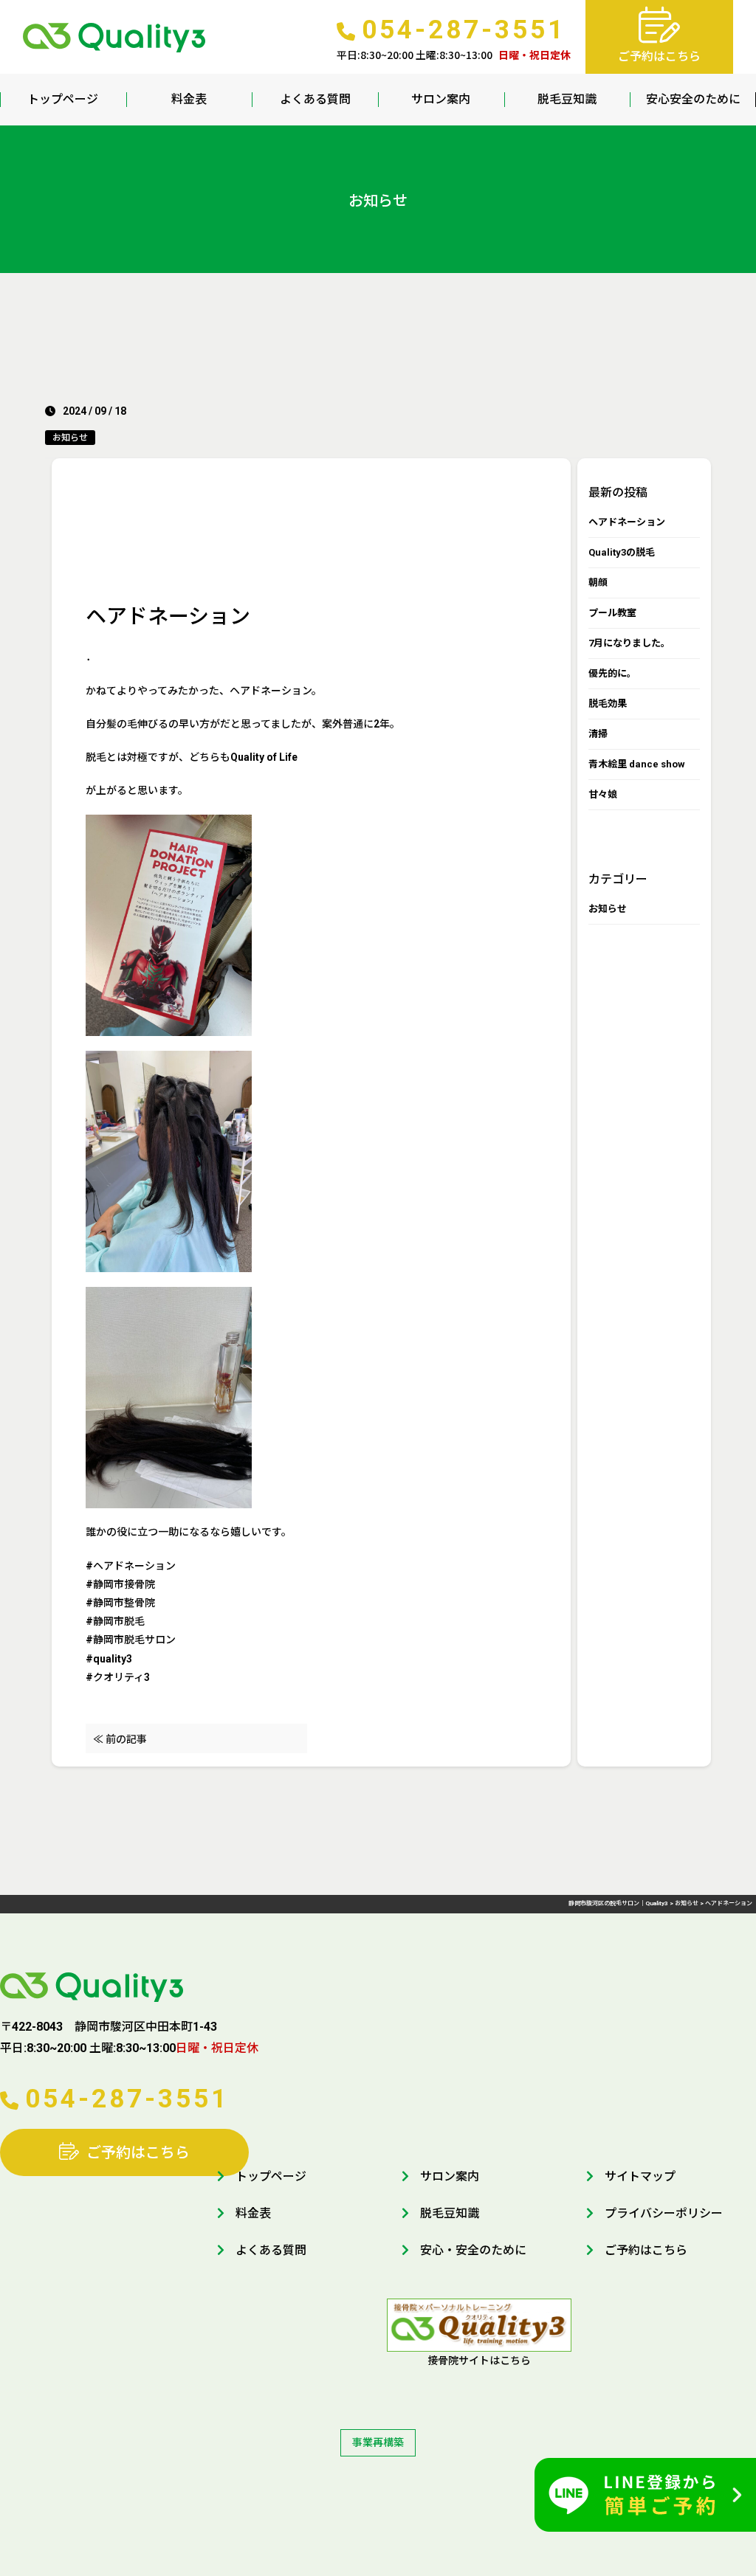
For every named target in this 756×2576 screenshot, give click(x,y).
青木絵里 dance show (637, 764)
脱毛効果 (608, 704)
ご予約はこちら (138, 2152)
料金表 (189, 99)
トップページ (63, 99)
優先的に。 (612, 673)
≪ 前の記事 (120, 1739)
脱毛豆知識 (567, 99)
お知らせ (70, 438)
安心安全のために (693, 99)
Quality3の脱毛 (622, 552)
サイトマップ (640, 2176)
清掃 (598, 734)
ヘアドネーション (627, 522)
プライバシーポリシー (664, 2213)
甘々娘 (603, 794)
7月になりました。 (629, 643)
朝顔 (598, 583)
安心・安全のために (473, 2250)
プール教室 (612, 613)
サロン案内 (441, 99)
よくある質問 (315, 99)
